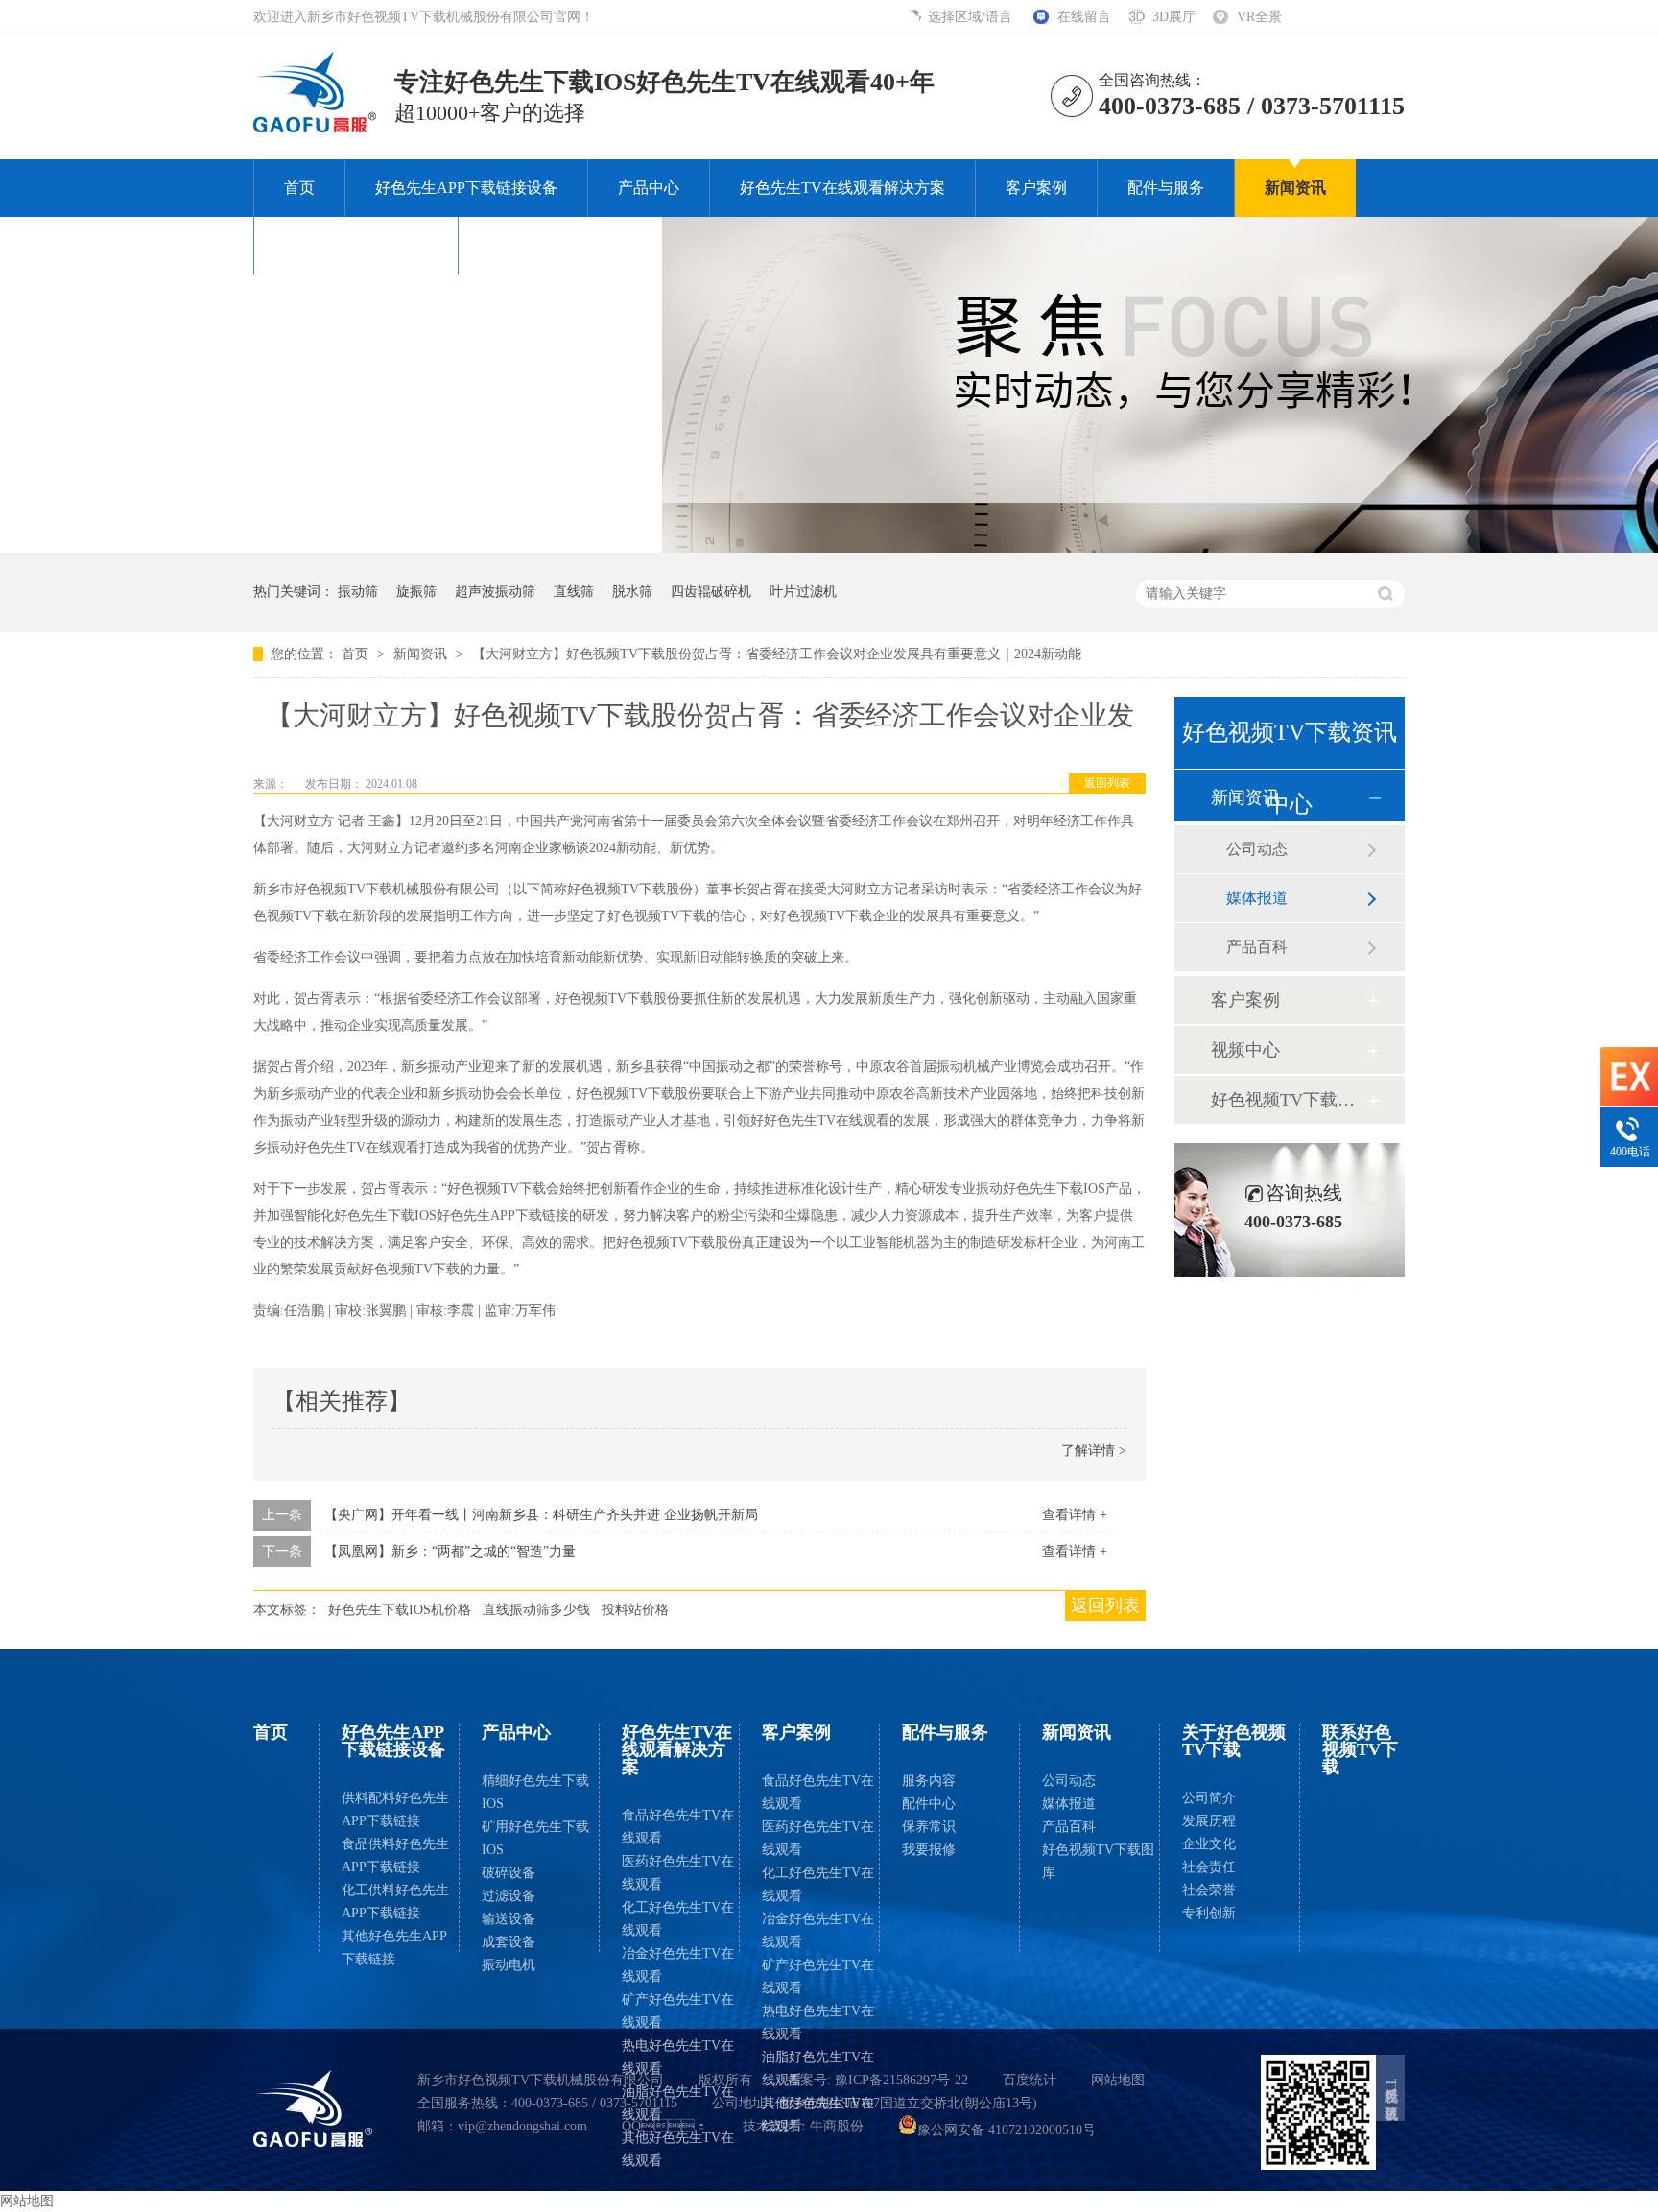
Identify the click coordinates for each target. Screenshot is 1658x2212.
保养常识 (929, 1827)
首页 (299, 188)
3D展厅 (1174, 17)
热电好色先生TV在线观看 (678, 2057)
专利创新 (1209, 1913)
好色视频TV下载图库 (1289, 1100)
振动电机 (509, 1965)
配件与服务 (1166, 188)
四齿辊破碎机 (711, 592)
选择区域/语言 (972, 17)
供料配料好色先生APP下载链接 (395, 1809)
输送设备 (509, 1919)
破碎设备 (509, 1873)
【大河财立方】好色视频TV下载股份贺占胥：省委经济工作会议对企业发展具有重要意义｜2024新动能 (777, 654)
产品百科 (1257, 947)
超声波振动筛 (495, 592)
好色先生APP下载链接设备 (466, 188)
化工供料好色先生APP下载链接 (395, 1902)
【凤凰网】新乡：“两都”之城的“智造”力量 (450, 1551)
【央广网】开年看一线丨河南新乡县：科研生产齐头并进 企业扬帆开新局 (541, 1515)
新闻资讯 (1295, 188)
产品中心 (649, 188)
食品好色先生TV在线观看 (678, 1827)
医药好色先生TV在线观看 (678, 1873)
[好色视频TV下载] (313, 2108)
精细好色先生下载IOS (535, 1792)
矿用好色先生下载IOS (535, 1838)
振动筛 (358, 592)
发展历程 (1209, 1821)
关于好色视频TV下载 (356, 245)
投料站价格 (635, 1610)
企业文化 (1209, 1844)
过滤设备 (509, 1896)
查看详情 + (1075, 1515)
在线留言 (1084, 17)
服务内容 (929, 1781)
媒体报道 (1257, 898)
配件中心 (929, 1804)
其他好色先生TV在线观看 (678, 2149)
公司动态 (1257, 849)
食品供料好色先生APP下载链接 (395, 1855)
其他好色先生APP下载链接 (394, 1948)
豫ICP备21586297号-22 (901, 2080)
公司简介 (1209, 1798)
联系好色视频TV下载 (560, 245)
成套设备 (509, 1942)
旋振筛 (416, 592)
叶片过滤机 (803, 592)
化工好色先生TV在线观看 (678, 1919)
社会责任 (1209, 1867)
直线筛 (574, 592)
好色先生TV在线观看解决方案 (842, 188)
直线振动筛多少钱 (536, 1610)
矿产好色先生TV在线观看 (678, 2011)
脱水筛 (632, 592)
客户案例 (1036, 188)
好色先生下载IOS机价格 (400, 1610)
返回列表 (1107, 783)
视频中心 (1245, 1050)
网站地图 (1118, 2080)
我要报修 (929, 1850)
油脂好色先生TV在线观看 (678, 2103)
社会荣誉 (1209, 1890)
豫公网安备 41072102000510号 (1007, 2130)
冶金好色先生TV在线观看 (678, 1965)
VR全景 (1259, 17)
